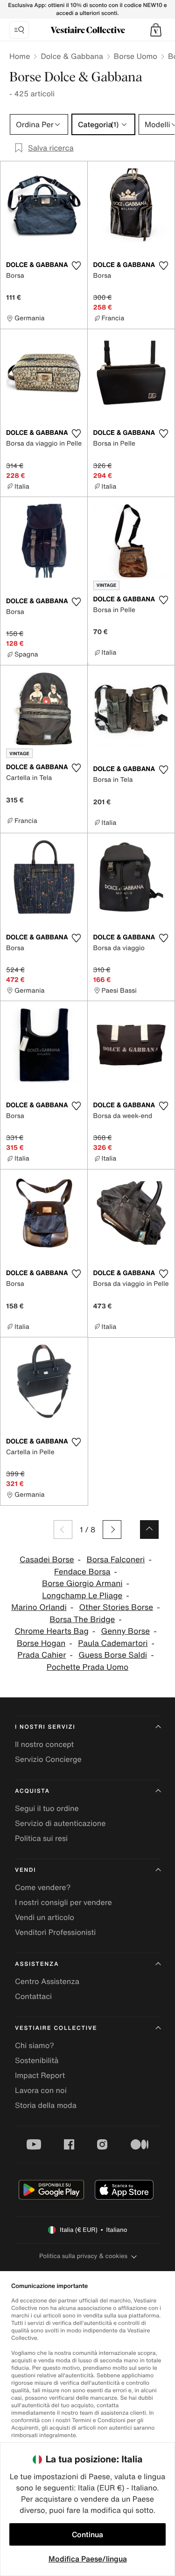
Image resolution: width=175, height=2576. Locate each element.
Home (20, 56)
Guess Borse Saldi (113, 1655)
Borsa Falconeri (115, 1560)
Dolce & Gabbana (72, 56)
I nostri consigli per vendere (63, 1902)
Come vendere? (43, 1887)
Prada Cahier (42, 1655)
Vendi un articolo (45, 1917)
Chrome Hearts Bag (51, 1631)
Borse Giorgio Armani (82, 1584)
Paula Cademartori (113, 1643)
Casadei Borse (47, 1560)
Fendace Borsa (82, 1572)
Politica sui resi (41, 1838)
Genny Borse (126, 1631)
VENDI (25, 1870)
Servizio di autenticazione (60, 1823)
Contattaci (33, 1996)
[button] (156, 30)
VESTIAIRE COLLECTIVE (56, 2028)
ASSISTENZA (37, 1964)
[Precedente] (63, 1530)
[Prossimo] (112, 1530)
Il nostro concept (44, 1744)
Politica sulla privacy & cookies (83, 2256)
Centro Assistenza (47, 1981)
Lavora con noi (41, 2090)
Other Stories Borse (116, 1607)
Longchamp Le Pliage (82, 1596)
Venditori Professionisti (55, 1932)
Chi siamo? (35, 2045)
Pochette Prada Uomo (87, 1667)
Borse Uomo (136, 56)
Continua (87, 2534)
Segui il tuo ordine (47, 1808)
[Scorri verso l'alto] (149, 1530)
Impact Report (40, 2075)
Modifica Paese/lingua (88, 2559)
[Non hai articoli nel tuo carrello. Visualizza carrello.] (156, 30)
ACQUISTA (32, 1791)
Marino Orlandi (39, 1607)
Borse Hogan (41, 1643)
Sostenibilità (37, 2060)
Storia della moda (46, 2105)
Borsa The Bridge (82, 1620)
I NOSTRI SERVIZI (45, 1727)
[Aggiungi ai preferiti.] (77, 266)
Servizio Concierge (48, 1759)
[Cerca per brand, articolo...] (19, 30)
